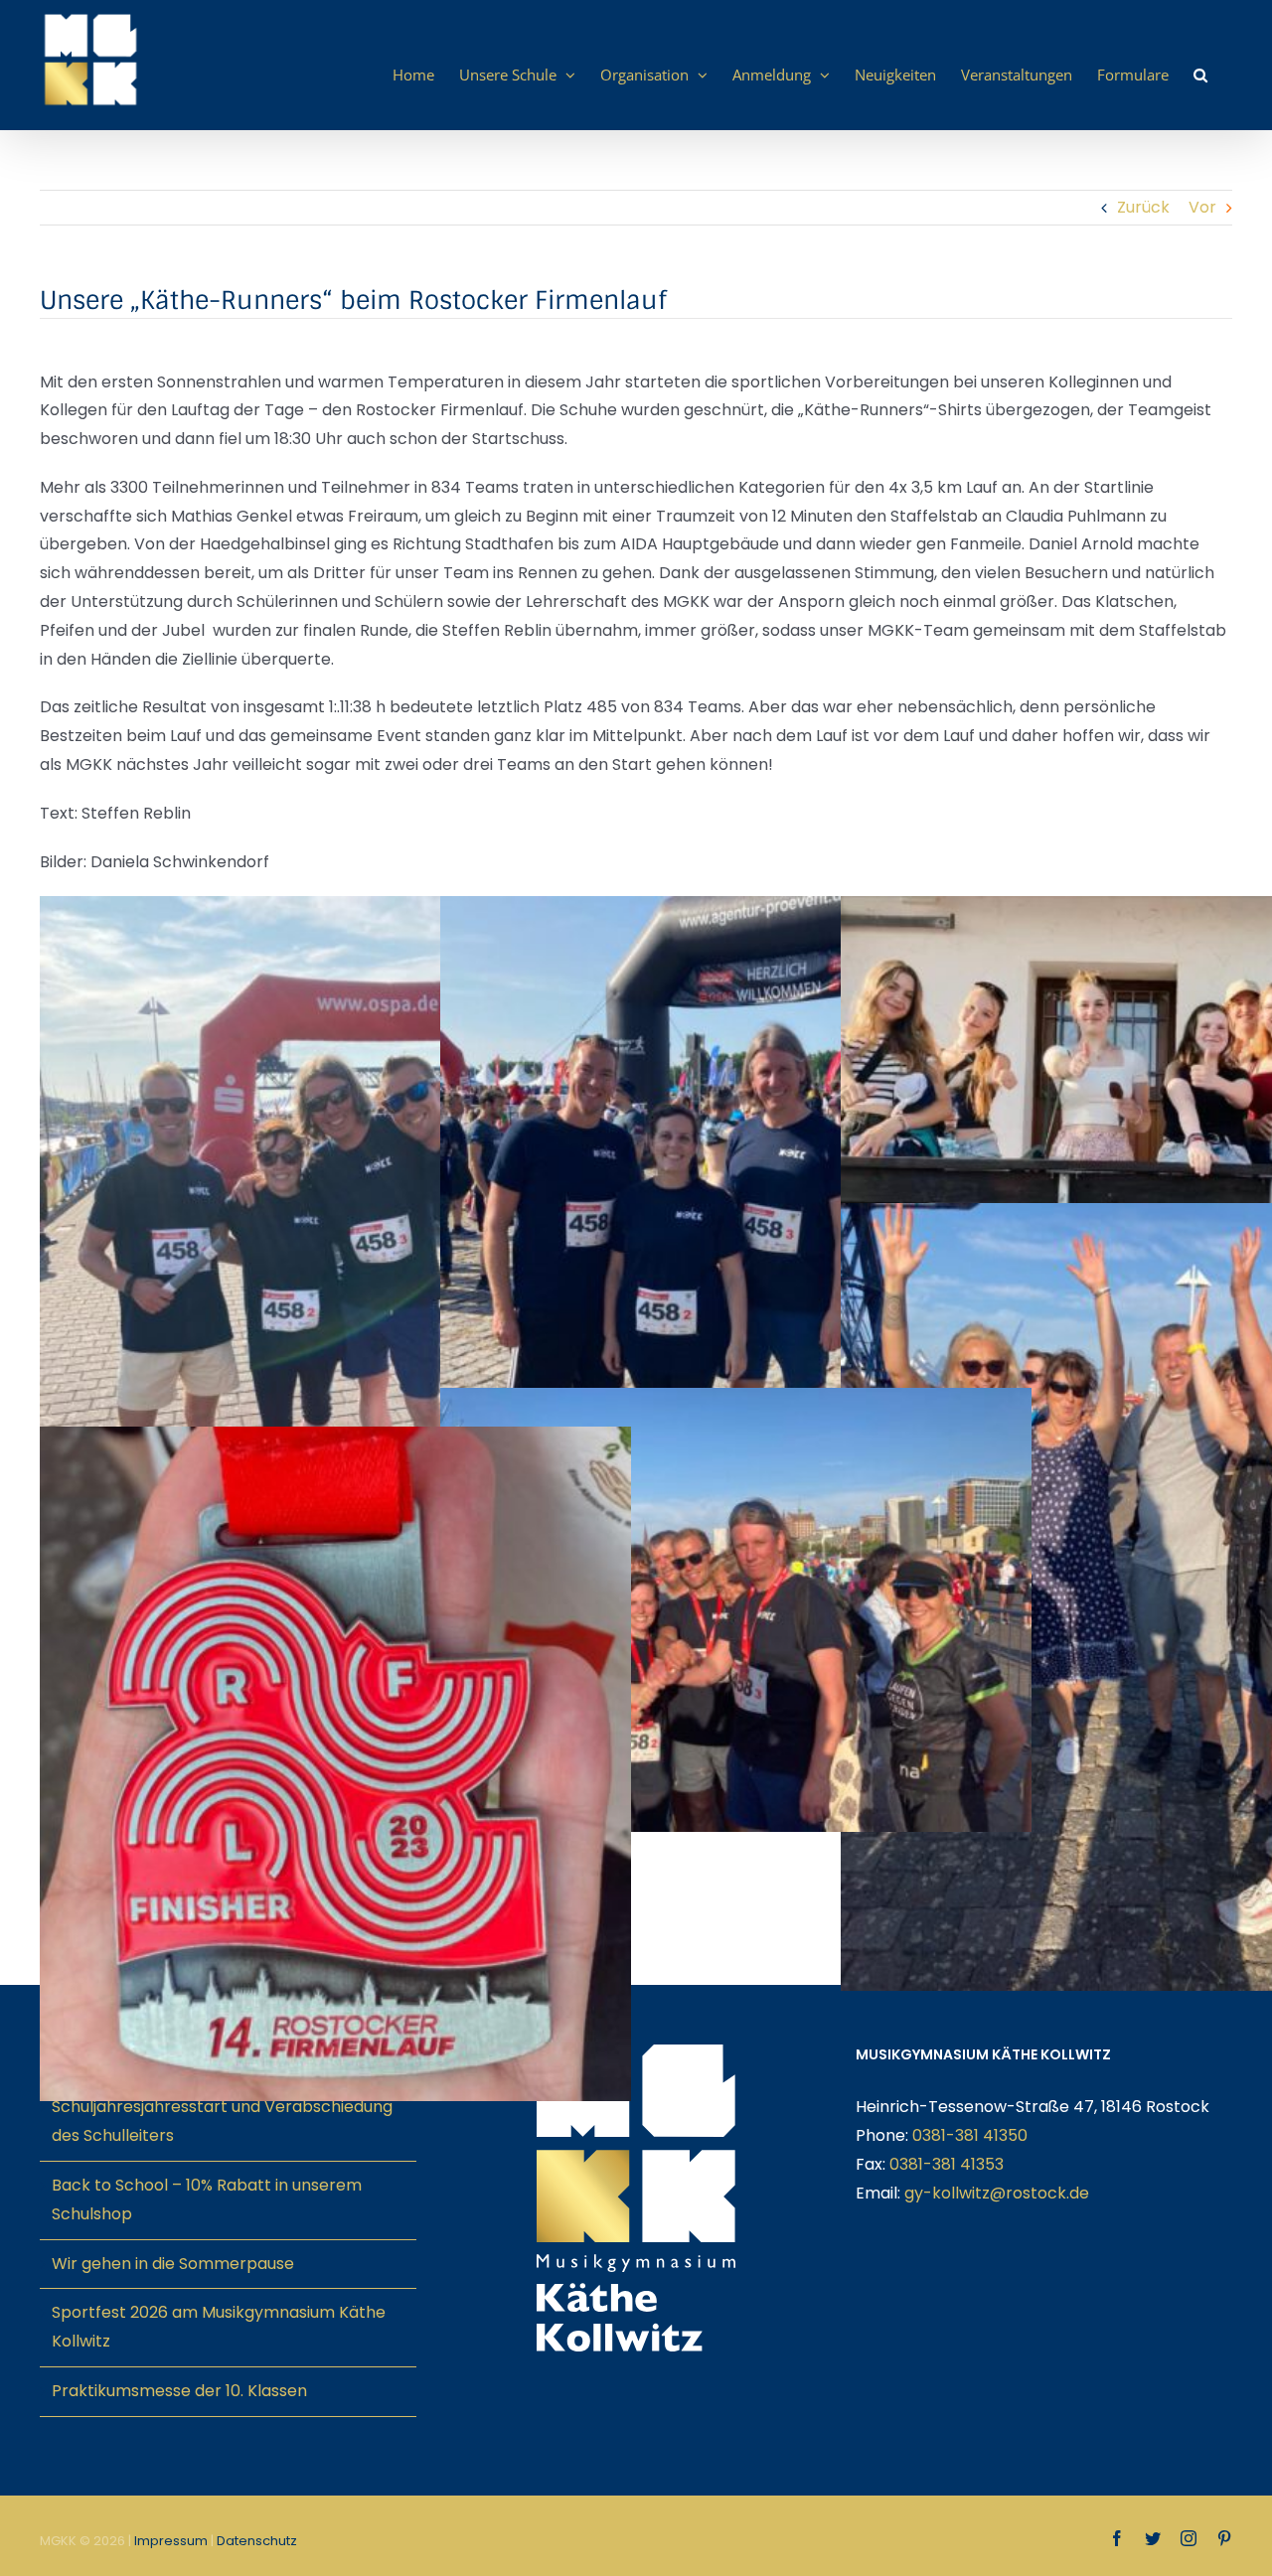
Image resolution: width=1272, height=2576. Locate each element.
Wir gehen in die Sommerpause (173, 2264)
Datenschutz (257, 2541)
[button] (1200, 75)
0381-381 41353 (947, 2164)
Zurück (1143, 207)
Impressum (171, 2541)
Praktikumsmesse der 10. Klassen (179, 2391)
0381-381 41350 (970, 2135)
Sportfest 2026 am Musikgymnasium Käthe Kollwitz (219, 2327)
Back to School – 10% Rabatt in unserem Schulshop (207, 2199)
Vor (1202, 207)
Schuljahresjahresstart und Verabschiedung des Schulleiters (222, 2121)
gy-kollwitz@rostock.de (997, 2193)
